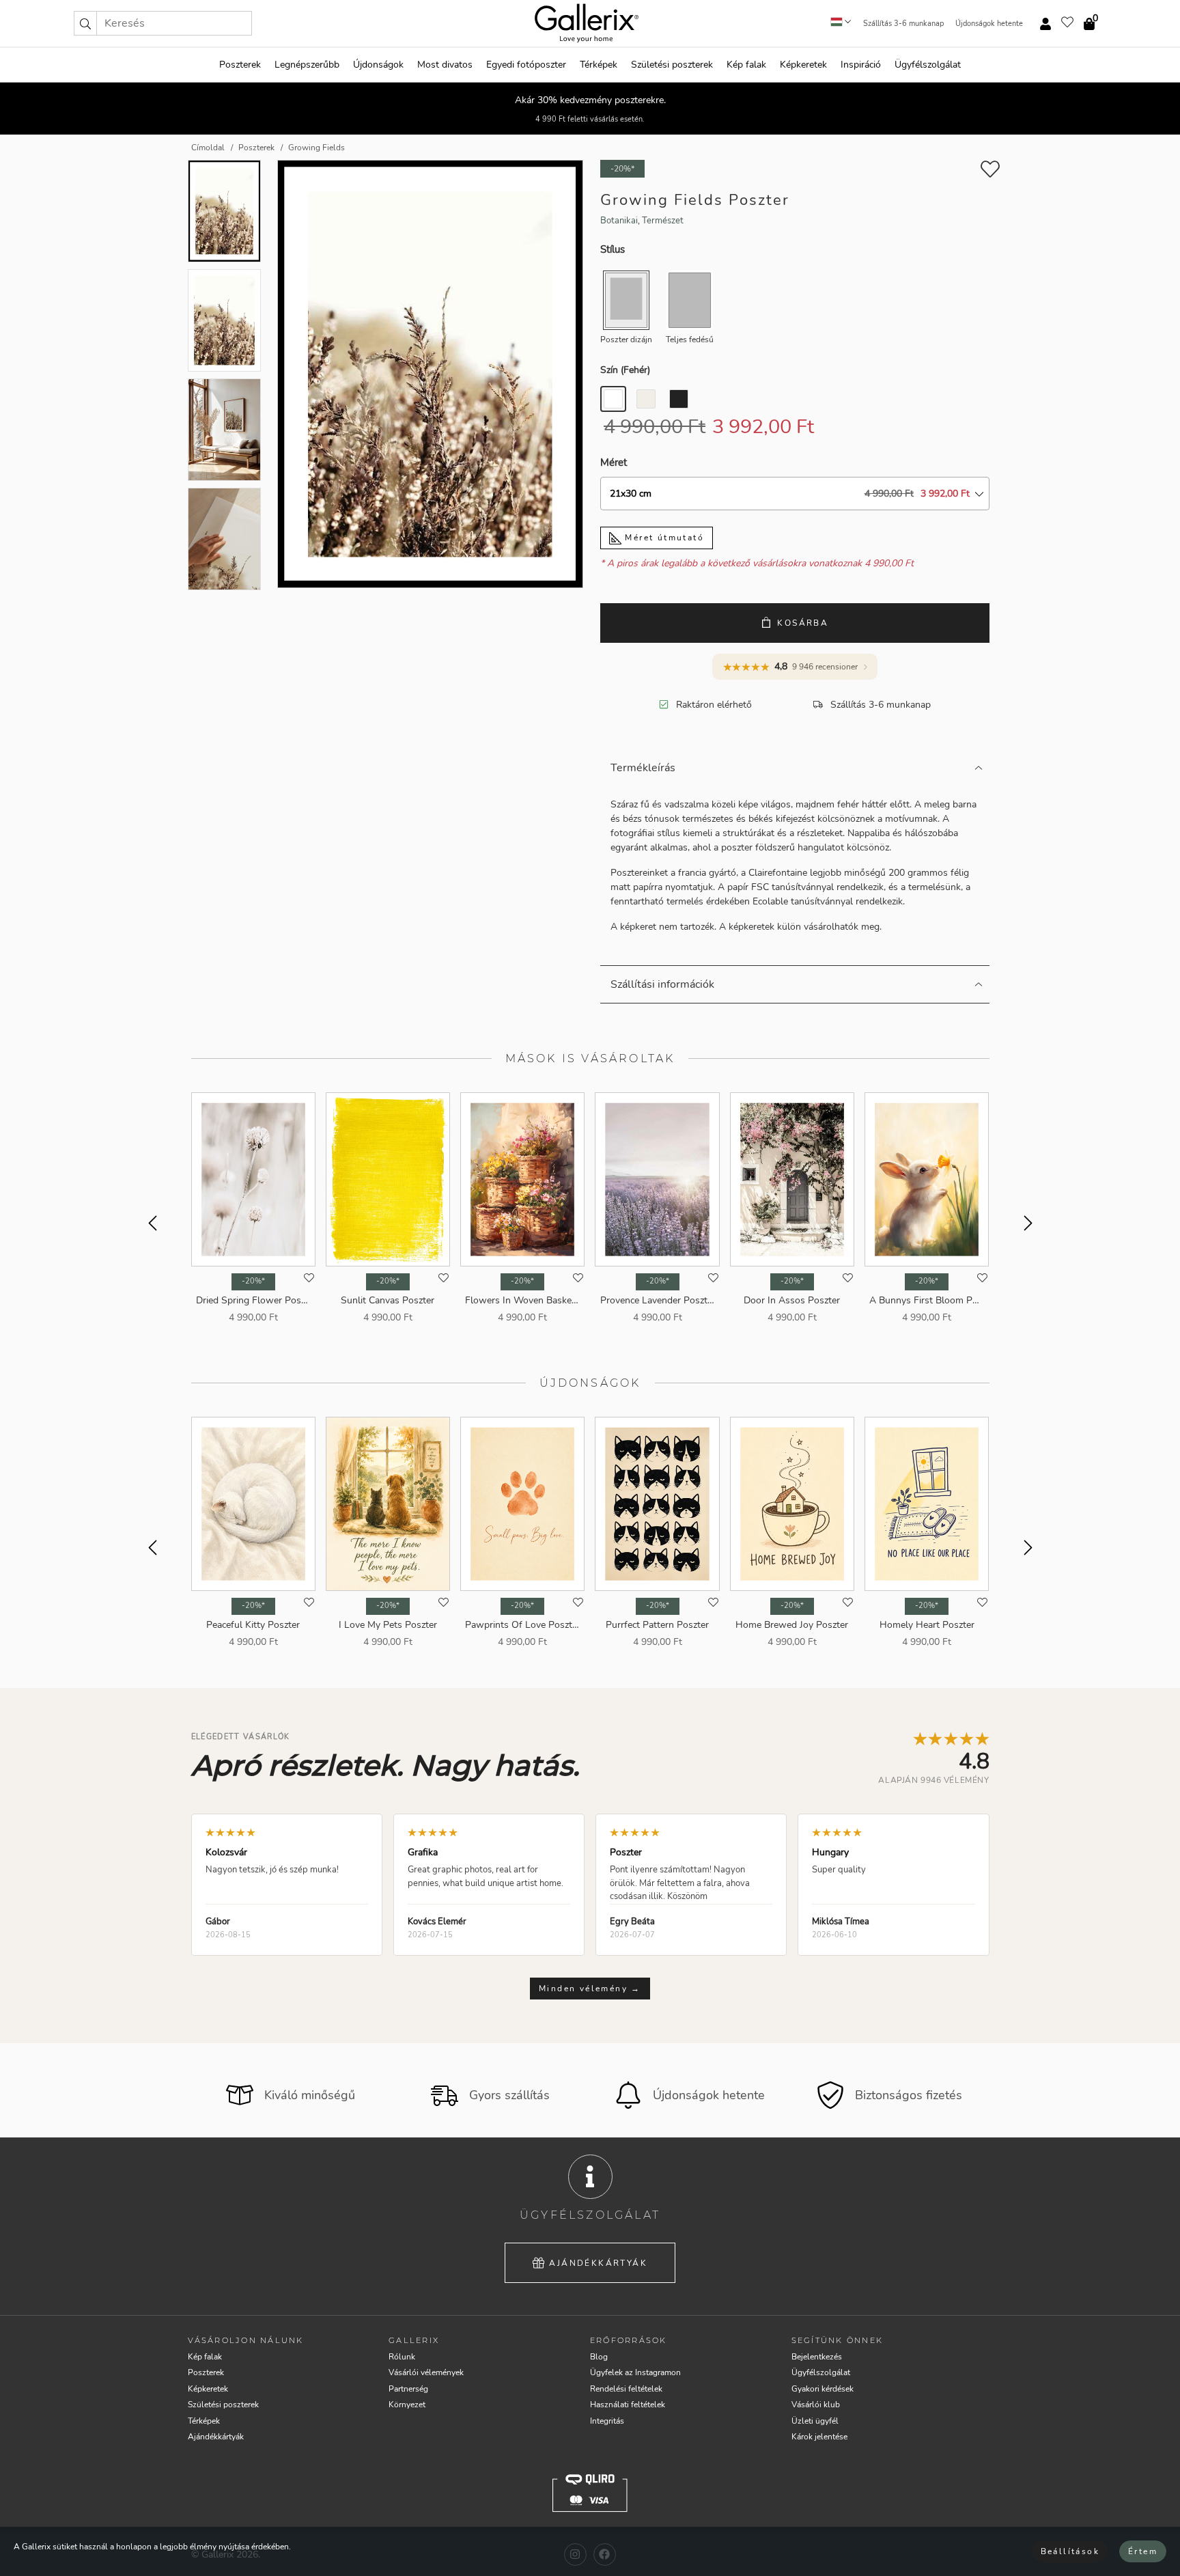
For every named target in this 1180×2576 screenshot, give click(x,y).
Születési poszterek (672, 65)
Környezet (407, 2405)
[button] (85, 23)
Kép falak (746, 65)
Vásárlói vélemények (426, 2372)
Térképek (599, 65)
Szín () (625, 370)
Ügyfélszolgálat (928, 65)
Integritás (607, 2421)
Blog (599, 2357)
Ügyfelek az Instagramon (635, 2372)
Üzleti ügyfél (815, 2421)
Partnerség (408, 2389)
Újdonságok (378, 65)
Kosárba (803, 623)
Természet (663, 221)
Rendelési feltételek (626, 2389)
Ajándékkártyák (598, 2263)
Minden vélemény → (590, 1989)
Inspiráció (861, 65)
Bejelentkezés (817, 2357)
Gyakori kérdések (823, 2389)
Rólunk (402, 2357)
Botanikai (619, 221)
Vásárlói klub (816, 2405)
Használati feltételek (628, 2405)
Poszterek (240, 65)
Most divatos (445, 65)
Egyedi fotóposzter (526, 65)
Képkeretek (803, 65)
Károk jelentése (819, 2437)
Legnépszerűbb (307, 65)
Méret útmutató (663, 538)
